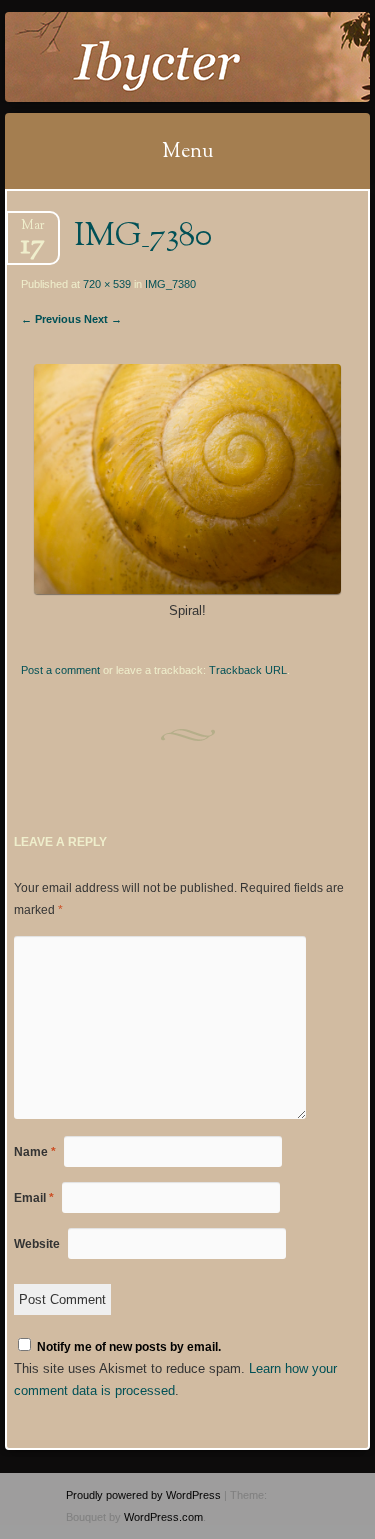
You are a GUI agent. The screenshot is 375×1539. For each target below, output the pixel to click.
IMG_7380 (170, 284)
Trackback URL (248, 670)
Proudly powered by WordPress (143, 1495)
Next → (103, 319)
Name (35, 1152)
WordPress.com (163, 1517)
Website (37, 1244)
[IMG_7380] (187, 589)
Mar (33, 231)
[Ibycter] (155, 57)
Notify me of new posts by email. (129, 1347)
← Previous (51, 319)
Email (34, 1198)
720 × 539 (107, 284)
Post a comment (60, 670)
